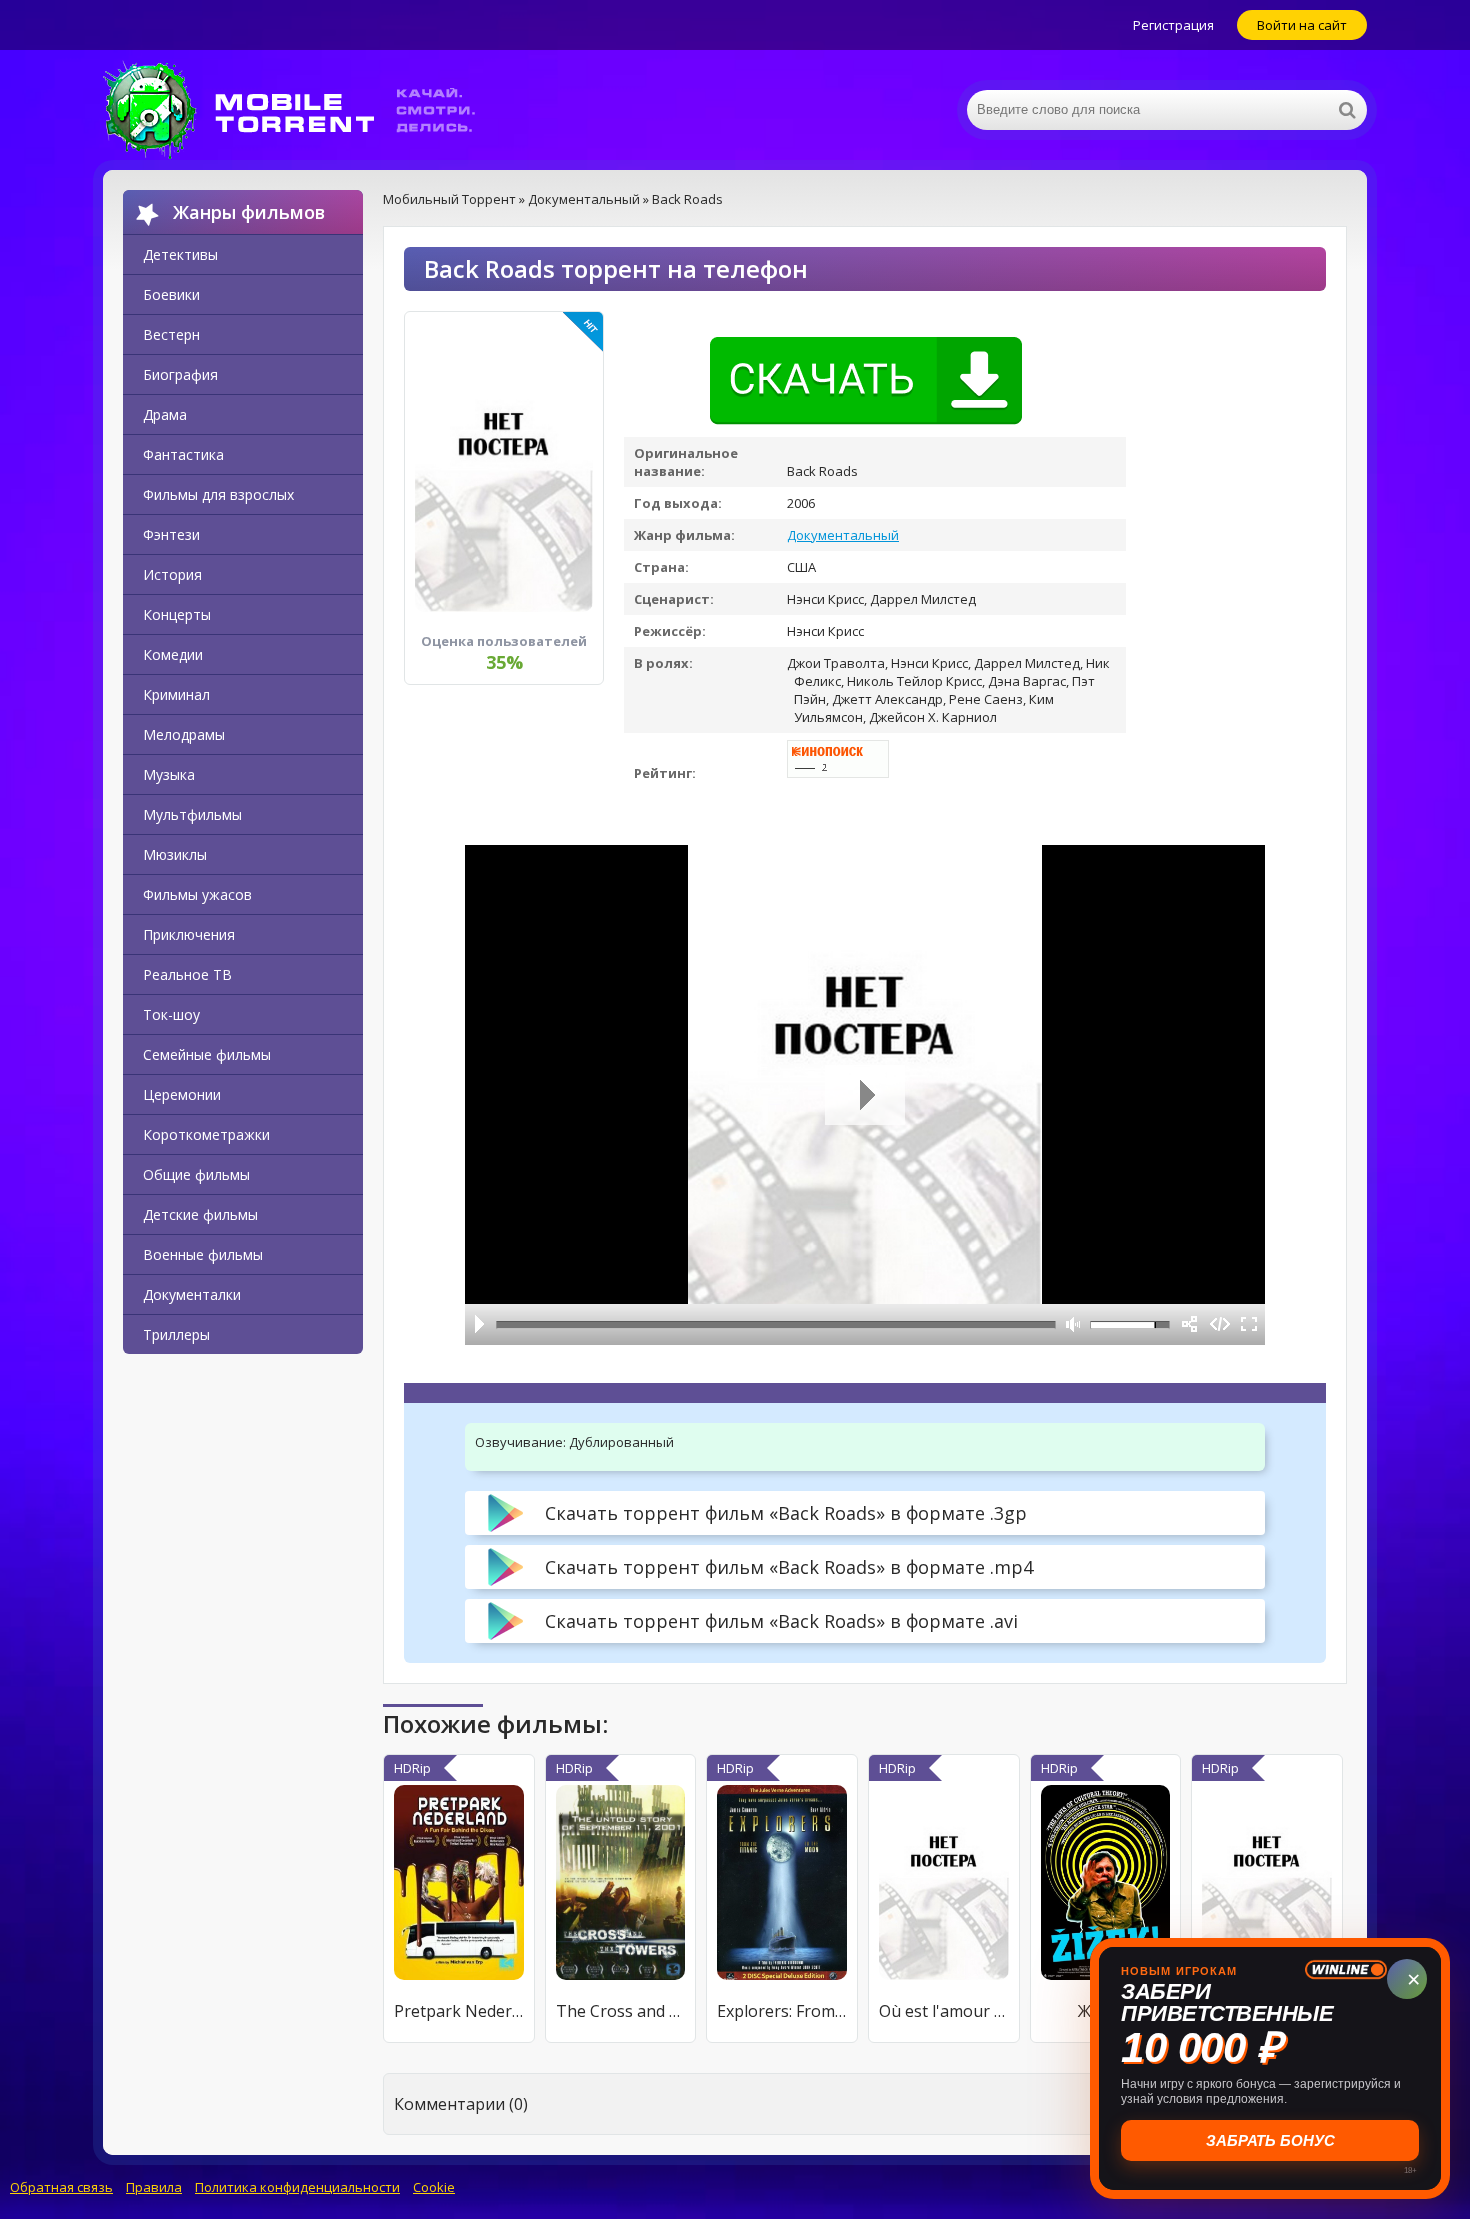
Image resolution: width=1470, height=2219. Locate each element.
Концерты (177, 614)
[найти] (1347, 110)
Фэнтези (171, 534)
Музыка (169, 774)
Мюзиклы (175, 854)
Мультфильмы (192, 814)
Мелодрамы (184, 734)
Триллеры (176, 1334)
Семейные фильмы (207, 1054)
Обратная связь (61, 2187)
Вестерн (171, 334)
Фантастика (183, 454)
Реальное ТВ (187, 974)
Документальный (843, 535)
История (172, 574)
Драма (165, 414)
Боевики (171, 294)
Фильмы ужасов (197, 894)
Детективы (180, 254)
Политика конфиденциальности (297, 2187)
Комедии (173, 654)
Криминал (176, 694)
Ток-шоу (171, 1014)
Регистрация (1173, 25)
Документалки (192, 1294)
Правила (154, 2187)
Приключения (189, 934)
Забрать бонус (1270, 2140)
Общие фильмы (196, 1174)
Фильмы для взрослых (218, 494)
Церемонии (182, 1094)
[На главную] (303, 110)
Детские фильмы (200, 1214)
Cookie (434, 2187)
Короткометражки (206, 1134)
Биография (180, 374)
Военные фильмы (203, 1254)
